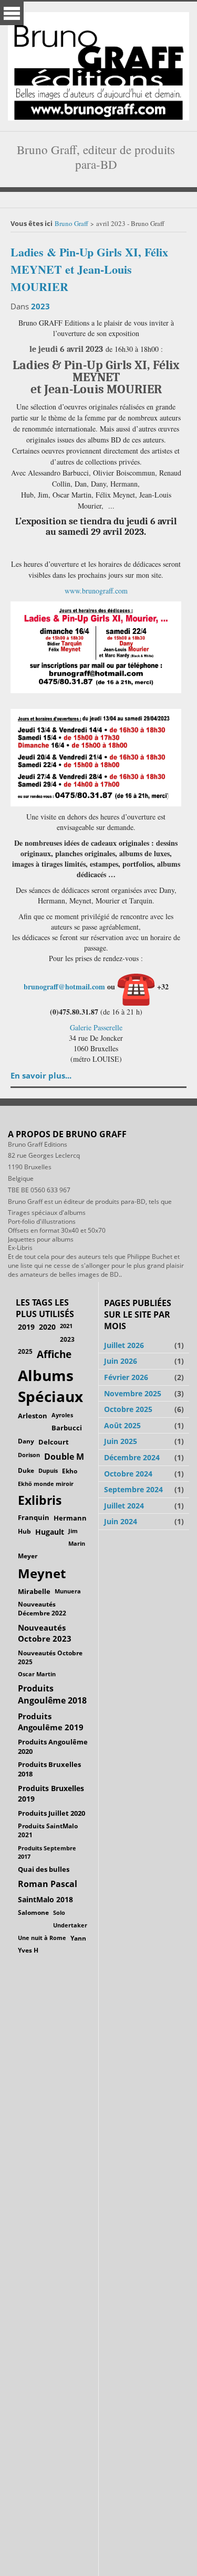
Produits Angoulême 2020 (53, 1747)
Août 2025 (122, 1425)
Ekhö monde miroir (46, 1484)
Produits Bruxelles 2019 (51, 1793)
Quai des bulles (44, 1869)
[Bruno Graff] (98, 64)
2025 (25, 1351)
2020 (47, 1327)
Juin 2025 (121, 1441)
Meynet (42, 1573)
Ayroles (62, 1415)
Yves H (28, 1950)
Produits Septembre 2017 (47, 1852)
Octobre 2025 (128, 1409)
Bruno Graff (71, 223)
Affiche (54, 1354)
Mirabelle (34, 1591)
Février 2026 (126, 1377)
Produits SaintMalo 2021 (48, 1830)
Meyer (28, 1556)
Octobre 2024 (128, 1474)
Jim (73, 1531)
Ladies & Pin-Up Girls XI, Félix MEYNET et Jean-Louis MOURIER (89, 269)
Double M (64, 1457)
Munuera (68, 1591)
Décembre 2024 (132, 1457)
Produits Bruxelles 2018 (49, 1769)
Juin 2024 (121, 1521)
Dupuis (48, 1470)
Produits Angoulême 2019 (51, 1722)
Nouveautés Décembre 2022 (42, 1609)
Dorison (29, 1455)
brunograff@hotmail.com (64, 987)
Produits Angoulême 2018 (52, 1694)
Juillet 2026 (124, 1345)
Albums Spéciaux (50, 1386)
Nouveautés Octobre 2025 (50, 1657)
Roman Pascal (48, 1884)
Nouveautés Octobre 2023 (45, 1633)
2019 (26, 1327)
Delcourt (54, 1442)
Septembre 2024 (133, 1489)
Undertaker (70, 1925)
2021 (66, 1326)
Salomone (33, 1912)
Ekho (70, 1471)
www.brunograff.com (96, 591)
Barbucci (67, 1428)
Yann (78, 1938)
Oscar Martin (37, 1674)
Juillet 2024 (124, 1506)
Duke (26, 1470)
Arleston (33, 1416)
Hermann (70, 1518)
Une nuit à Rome (42, 1938)
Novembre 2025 (133, 1393)
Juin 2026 (121, 1361)
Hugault (50, 1532)
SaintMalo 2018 (45, 1899)
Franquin (34, 1517)
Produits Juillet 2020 (51, 1813)
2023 (40, 306)
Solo (59, 1912)
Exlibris (40, 1500)
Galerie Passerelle (96, 1027)
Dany (26, 1441)
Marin (77, 1543)
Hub (24, 1531)
